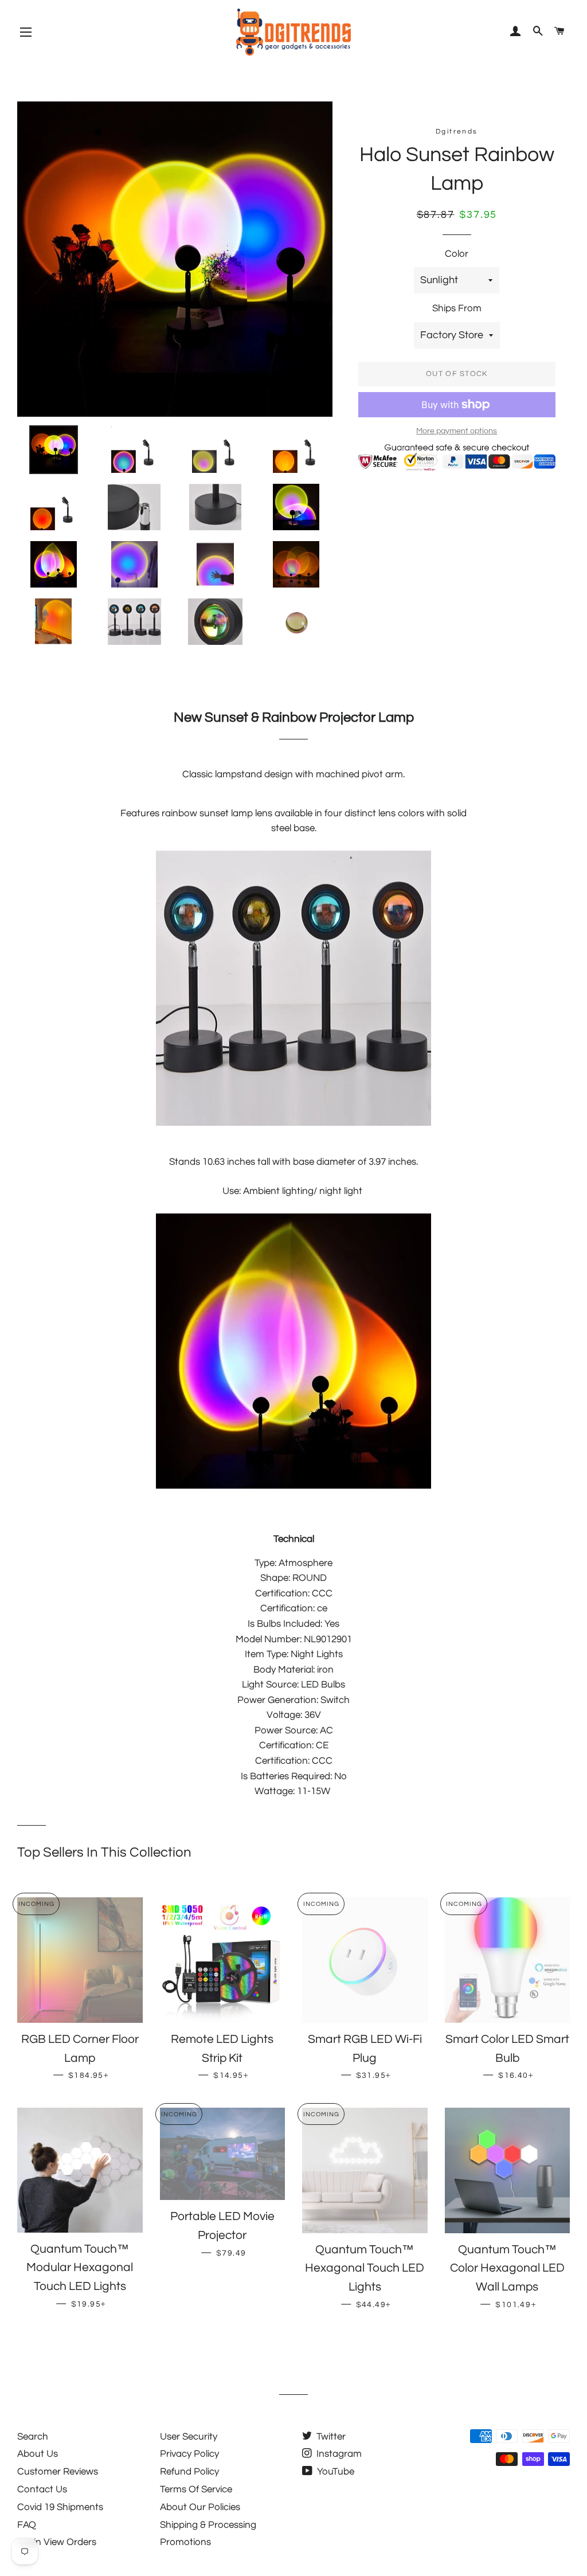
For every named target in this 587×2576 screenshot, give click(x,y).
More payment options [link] (457, 431)
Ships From (457, 308)
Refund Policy (189, 2472)
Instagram (338, 2454)
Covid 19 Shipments (60, 2507)
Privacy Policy (189, 2454)
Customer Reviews (58, 2472)
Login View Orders (57, 2542)
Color (457, 254)
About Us (38, 2454)
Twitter (330, 2437)
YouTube (334, 2472)
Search (33, 2437)
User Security (189, 2437)
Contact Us (42, 2489)
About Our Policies (200, 2507)
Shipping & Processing (208, 2525)
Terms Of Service (196, 2489)
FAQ (27, 2525)
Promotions (185, 2542)
